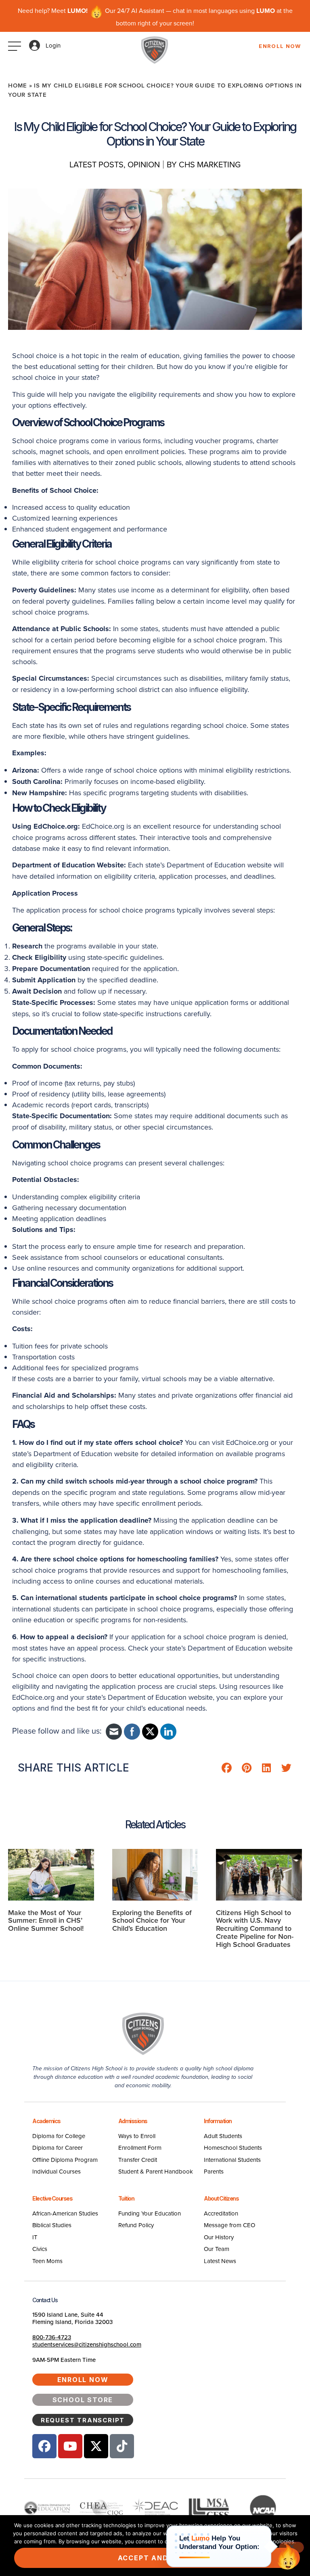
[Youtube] (70, 2446)
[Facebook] (44, 2446)
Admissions (133, 2121)
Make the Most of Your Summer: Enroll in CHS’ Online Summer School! (46, 1921)
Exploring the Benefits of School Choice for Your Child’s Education (152, 1921)
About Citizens (221, 2198)
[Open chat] (287, 2557)
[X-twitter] (96, 2446)
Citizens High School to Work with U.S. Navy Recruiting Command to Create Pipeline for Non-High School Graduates (255, 1928)
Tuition (126, 2198)
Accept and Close (157, 2558)
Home (18, 85)
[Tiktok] (122, 2446)
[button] (227, 1768)
